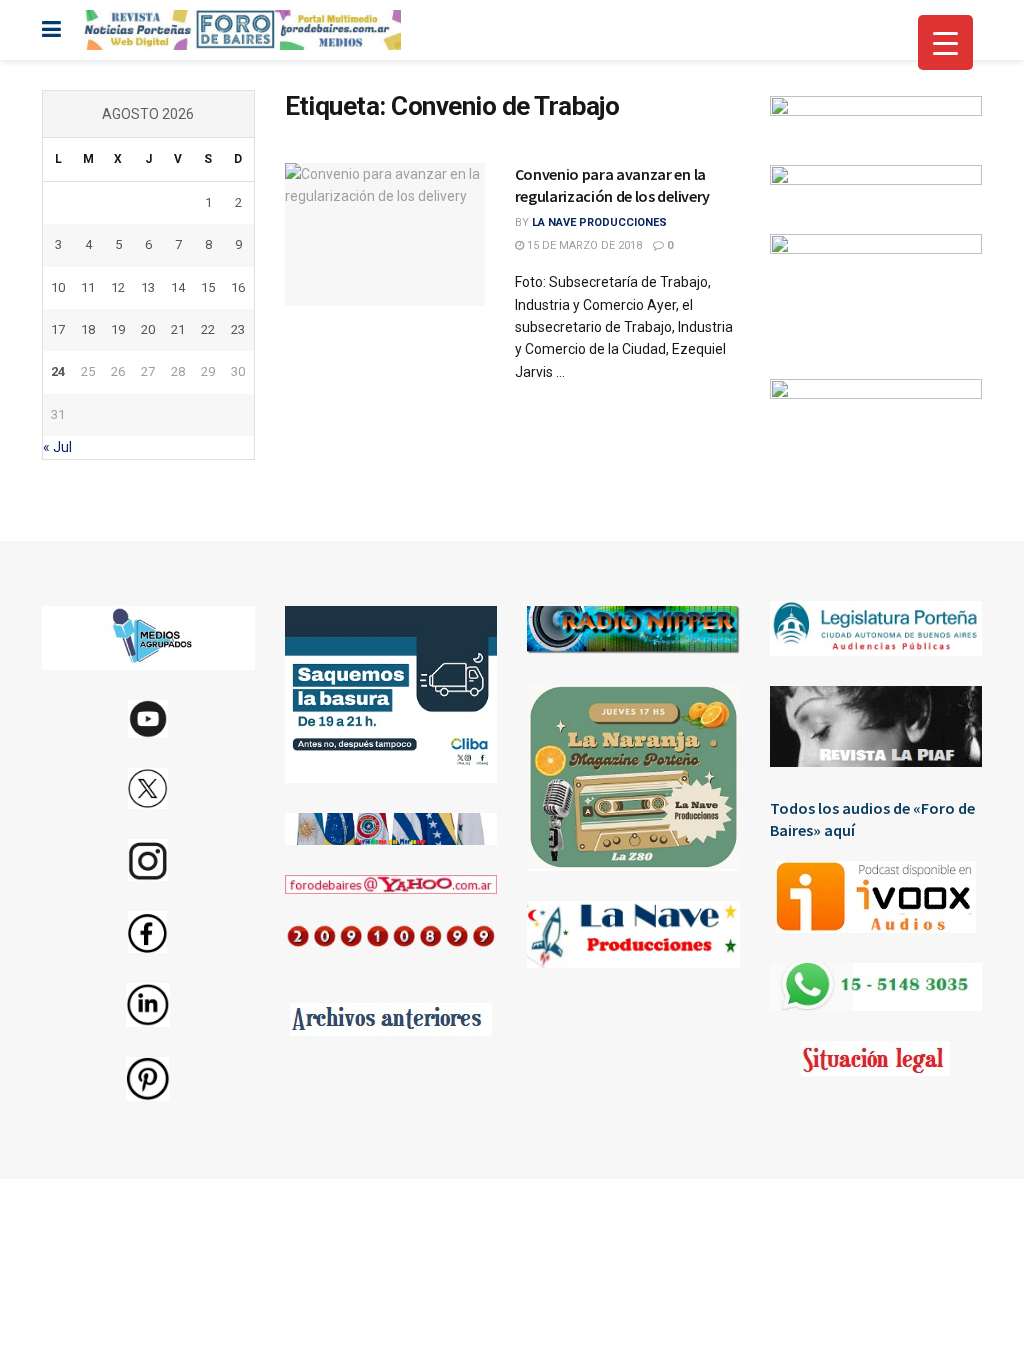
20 (148, 329)
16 (238, 287)
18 (88, 329)
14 (178, 287)
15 (208, 287)
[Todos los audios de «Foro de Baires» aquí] (876, 897)
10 (58, 287)
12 (118, 287)
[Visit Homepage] (241, 30)
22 (208, 329)
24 (58, 371)
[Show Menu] (51, 30)
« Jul (57, 447)
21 (178, 329)
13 (148, 287)
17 (58, 329)
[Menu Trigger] (945, 42)
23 (238, 329)
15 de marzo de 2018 (583, 245)
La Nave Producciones (599, 222)
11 (88, 287)
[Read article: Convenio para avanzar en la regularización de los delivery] (385, 234)
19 (118, 329)
